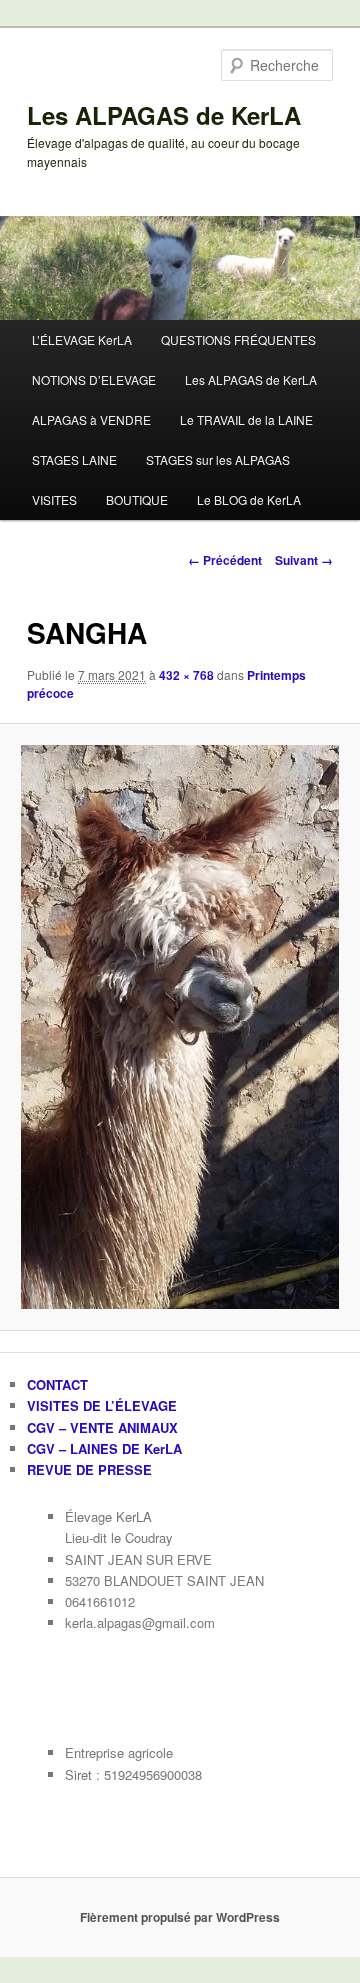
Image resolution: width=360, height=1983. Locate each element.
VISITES (54, 499)
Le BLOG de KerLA (249, 499)
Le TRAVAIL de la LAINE (246, 419)
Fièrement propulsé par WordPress (180, 1917)
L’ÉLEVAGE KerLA (82, 339)
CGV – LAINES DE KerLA (104, 1448)
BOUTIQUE (137, 499)
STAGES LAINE (74, 459)
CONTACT (57, 1384)
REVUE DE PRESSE (89, 1469)
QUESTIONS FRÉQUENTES (238, 339)
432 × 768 (186, 675)
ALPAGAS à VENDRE (91, 419)
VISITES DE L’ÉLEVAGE (102, 1405)
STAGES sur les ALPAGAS (218, 459)
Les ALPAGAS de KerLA (164, 115)
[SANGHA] (179, 1027)
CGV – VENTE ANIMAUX (102, 1427)
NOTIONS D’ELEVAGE (94, 379)
